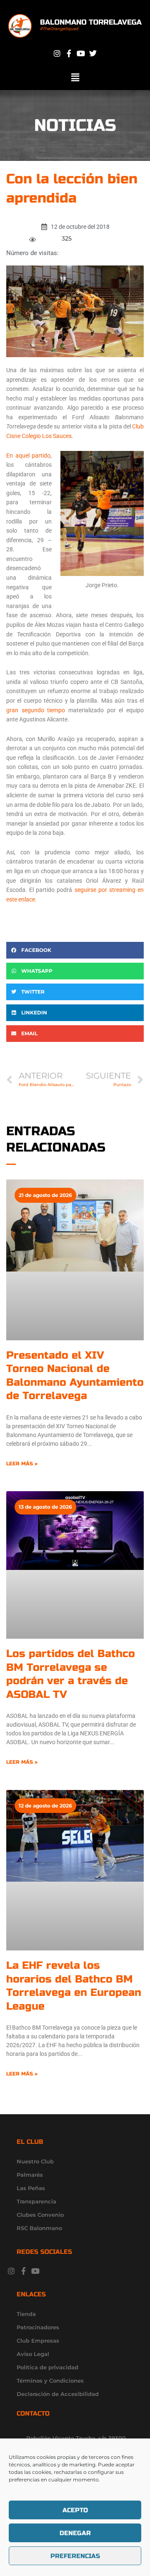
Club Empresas (38, 2341)
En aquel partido (28, 456)
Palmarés (30, 2175)
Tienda (26, 2314)
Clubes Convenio (40, 2215)
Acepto (75, 2510)
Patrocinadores (38, 2327)
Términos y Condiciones (50, 2381)
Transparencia (36, 2201)
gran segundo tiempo (36, 710)
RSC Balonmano (39, 2228)
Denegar (75, 2533)
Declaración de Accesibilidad (58, 2394)
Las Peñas (31, 2188)
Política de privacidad (47, 2367)
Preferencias (75, 2556)
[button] (75, 78)
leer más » (22, 1464)
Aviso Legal (33, 2354)
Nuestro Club (35, 2161)
